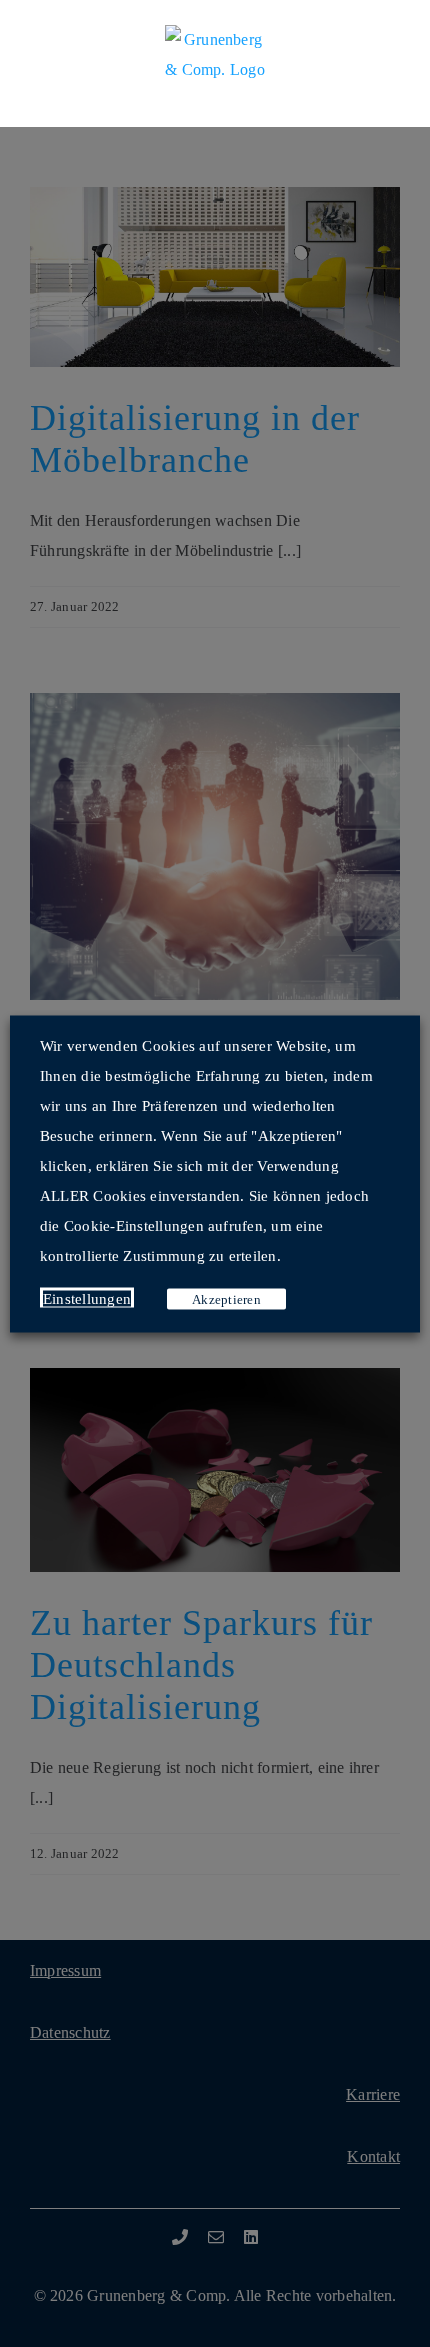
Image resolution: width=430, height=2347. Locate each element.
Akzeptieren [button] (226, 1298)
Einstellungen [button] (87, 1298)
